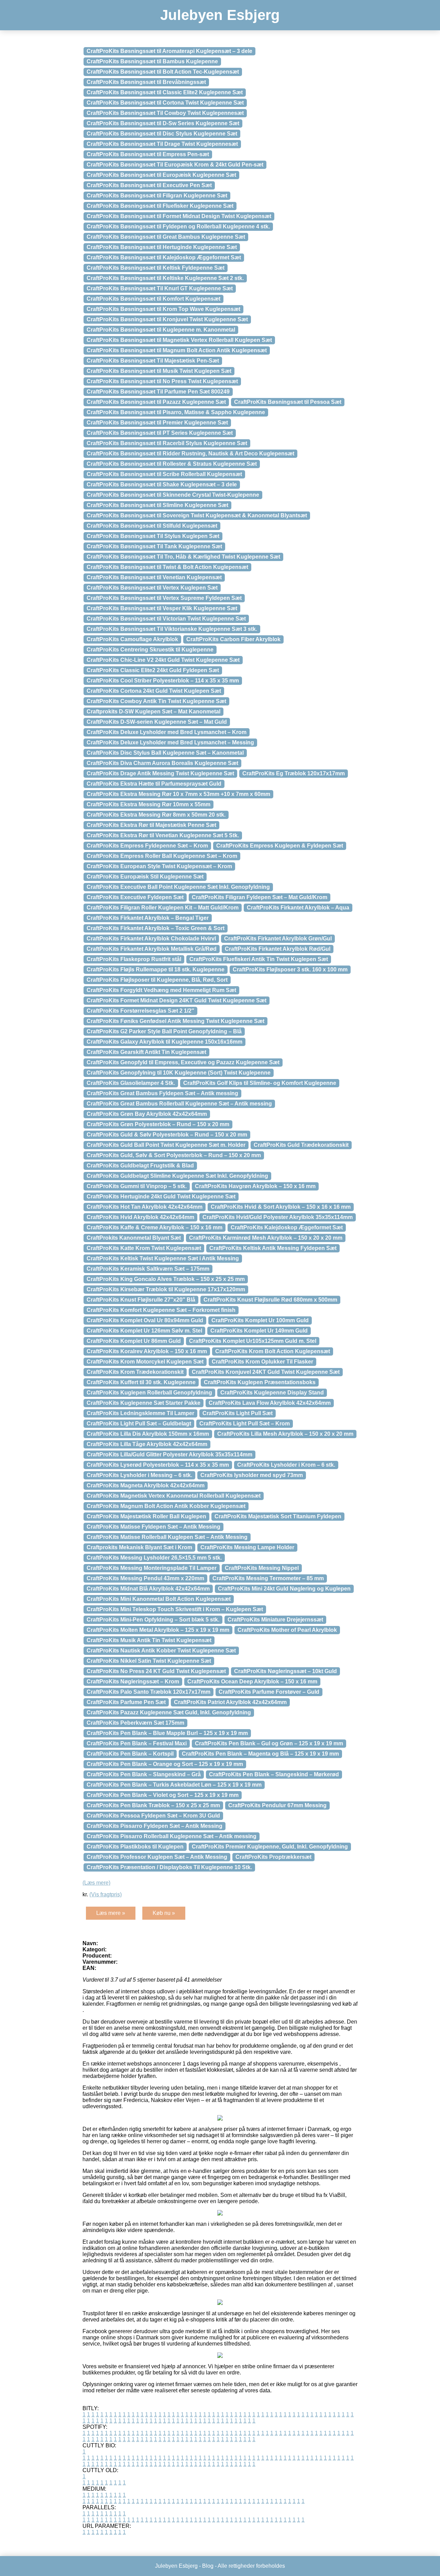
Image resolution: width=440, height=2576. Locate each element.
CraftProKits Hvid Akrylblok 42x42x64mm (140, 1217)
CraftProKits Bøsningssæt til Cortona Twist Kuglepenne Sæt (165, 103)
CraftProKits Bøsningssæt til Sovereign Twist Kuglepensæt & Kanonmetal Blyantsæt (197, 515)
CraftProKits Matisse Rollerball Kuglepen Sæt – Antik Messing (167, 1537)
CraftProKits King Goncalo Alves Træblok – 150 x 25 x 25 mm (166, 1279)
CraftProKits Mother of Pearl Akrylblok (287, 1630)
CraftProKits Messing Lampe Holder (247, 1547)
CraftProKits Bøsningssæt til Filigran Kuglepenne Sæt (157, 196)
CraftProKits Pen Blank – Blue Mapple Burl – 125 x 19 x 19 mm (167, 1733)
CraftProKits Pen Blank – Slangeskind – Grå (144, 1774)
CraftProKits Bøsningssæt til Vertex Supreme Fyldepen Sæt (164, 598)
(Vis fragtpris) (106, 1894)
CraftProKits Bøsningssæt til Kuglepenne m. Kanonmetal (161, 330)
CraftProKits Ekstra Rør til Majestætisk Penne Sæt (151, 825)
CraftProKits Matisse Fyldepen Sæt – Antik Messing (153, 1527)
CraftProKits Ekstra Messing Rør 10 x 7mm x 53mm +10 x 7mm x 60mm (178, 794)
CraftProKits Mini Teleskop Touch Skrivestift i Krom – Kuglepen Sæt (175, 1609)
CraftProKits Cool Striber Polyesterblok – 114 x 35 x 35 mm (163, 681)
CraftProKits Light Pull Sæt (238, 1413)
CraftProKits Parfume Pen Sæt (126, 1702)
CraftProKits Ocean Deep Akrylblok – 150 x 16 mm (252, 1682)
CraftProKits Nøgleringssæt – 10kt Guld (285, 1671)
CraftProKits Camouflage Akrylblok (132, 639)
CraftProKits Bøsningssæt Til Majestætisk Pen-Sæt (153, 361)
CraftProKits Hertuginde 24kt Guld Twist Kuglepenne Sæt (161, 1197)
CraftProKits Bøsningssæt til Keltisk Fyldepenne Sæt (156, 268)
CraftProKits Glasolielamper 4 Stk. (131, 1083)
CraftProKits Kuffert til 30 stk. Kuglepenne (141, 1382)
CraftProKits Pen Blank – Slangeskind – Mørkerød (274, 1774)
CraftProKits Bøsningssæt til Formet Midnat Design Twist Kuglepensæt (179, 216)
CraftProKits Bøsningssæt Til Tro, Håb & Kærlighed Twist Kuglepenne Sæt (183, 557)
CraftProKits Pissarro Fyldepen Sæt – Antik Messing (155, 1826)
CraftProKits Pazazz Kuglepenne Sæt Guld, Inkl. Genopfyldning (169, 1712)
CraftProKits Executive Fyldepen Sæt (135, 897)
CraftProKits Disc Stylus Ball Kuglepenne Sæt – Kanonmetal (165, 753)
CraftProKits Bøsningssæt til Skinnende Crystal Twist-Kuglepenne (173, 495)
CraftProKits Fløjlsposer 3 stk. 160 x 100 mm (290, 969)
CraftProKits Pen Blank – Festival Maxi (137, 1743)
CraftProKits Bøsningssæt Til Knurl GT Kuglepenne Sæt (160, 288)
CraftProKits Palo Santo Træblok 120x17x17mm (148, 1692)
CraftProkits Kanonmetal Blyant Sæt (134, 1238)
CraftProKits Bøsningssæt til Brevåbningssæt (146, 82)
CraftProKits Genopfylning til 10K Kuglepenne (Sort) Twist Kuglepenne (179, 1073)
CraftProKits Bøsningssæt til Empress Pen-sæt (148, 154)
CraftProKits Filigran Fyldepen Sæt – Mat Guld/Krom (260, 897)
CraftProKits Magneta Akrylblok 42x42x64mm (146, 1485)
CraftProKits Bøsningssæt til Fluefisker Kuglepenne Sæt (160, 206)
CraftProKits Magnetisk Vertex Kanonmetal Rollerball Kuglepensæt (174, 1496)
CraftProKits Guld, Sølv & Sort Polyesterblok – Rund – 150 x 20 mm (174, 1155)
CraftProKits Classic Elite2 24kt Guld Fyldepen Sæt (153, 670)
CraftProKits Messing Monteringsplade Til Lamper (152, 1568)
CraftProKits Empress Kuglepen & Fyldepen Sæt (280, 846)
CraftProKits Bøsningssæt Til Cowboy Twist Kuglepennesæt (165, 113)
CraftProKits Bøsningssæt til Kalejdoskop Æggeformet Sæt (164, 257)
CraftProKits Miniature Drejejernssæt (275, 1620)
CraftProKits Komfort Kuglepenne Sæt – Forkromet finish (161, 1310)
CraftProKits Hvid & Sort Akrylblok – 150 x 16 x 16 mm (281, 1207)
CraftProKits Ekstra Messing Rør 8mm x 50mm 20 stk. (156, 815)
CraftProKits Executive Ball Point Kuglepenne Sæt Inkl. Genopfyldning (178, 887)
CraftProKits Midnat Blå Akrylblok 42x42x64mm (148, 1589)
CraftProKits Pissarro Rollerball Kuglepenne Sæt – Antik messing (172, 1836)
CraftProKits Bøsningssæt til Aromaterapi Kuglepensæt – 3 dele (169, 51)
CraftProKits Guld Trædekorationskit (301, 1145)
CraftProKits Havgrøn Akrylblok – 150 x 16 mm (255, 1186)
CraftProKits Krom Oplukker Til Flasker (262, 1362)
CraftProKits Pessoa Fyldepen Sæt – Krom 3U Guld (153, 1816)
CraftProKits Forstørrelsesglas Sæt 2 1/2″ (140, 1011)
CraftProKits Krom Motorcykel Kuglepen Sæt (145, 1362)
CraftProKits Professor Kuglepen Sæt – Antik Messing (157, 1857)
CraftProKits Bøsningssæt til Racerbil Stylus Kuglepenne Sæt (167, 443)
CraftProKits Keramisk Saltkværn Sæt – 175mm (148, 1269)
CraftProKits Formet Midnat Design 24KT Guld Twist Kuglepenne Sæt (177, 1000)
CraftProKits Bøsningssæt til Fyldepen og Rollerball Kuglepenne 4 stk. (178, 227)
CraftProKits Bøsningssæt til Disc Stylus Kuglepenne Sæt (162, 134)
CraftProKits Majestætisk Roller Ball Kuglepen (146, 1516)
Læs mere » (111, 1913)
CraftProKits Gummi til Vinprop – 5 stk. (137, 1186)
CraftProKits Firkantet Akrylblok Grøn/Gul (278, 939)
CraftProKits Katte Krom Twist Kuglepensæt (144, 1248)
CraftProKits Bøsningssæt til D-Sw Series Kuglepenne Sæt (163, 123)
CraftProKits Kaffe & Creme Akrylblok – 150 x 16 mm (155, 1227)
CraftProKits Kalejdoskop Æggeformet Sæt (287, 1227)
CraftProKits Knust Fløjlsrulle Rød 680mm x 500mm (270, 1300)
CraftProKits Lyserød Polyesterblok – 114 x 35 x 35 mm (158, 1465)
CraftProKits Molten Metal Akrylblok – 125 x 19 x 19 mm (158, 1630)
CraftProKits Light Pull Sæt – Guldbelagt (139, 1424)
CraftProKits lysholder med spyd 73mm (252, 1475)
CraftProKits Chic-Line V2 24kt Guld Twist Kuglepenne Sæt (163, 660)
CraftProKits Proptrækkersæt (273, 1857)
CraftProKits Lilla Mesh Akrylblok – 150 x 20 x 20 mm (285, 1434)
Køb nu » (164, 1913)
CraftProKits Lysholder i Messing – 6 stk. (139, 1475)
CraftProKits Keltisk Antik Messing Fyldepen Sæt (273, 1248)
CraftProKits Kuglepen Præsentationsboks (260, 1382)
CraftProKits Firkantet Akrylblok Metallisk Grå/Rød (152, 949)
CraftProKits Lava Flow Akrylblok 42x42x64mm (270, 1403)
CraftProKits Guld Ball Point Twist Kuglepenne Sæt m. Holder (166, 1145)
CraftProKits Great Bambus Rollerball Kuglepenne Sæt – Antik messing (179, 1104)
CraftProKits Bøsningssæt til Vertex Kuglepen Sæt (152, 588)
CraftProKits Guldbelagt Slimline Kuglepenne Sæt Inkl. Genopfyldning (177, 1176)
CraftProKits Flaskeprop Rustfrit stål (134, 959)
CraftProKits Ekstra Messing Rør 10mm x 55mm (148, 804)
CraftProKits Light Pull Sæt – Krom (245, 1424)
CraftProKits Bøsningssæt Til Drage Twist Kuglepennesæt (162, 144)
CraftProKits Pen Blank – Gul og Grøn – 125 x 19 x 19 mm (269, 1743)
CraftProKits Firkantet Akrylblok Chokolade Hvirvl (151, 939)
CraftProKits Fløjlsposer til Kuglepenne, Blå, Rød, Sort (157, 980)
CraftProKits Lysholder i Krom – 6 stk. (286, 1465)
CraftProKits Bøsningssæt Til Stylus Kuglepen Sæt (153, 536)
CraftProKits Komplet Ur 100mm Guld (260, 1320)
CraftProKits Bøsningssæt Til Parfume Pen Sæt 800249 (158, 392)
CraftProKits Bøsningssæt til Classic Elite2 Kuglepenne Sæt (165, 92)
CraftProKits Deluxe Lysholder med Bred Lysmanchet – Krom (167, 732)
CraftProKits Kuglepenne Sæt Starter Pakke (144, 1403)
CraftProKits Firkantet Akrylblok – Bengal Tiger (148, 918)
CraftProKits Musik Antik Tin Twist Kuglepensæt (149, 1640)
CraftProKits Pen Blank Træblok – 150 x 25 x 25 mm (153, 1805)
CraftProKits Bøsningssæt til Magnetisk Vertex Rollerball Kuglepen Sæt (179, 340)
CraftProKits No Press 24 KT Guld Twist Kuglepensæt (156, 1671)
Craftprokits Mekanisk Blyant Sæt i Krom (139, 1547)
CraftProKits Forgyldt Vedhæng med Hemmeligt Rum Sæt (161, 990)
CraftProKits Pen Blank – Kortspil (130, 1754)
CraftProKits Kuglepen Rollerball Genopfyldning (149, 1393)
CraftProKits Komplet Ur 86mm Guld (134, 1341)
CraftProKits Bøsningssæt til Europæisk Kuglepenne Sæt (161, 175)
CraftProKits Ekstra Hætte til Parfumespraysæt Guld (154, 784)
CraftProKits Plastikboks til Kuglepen (135, 1847)
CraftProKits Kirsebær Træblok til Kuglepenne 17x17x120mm (166, 1289)
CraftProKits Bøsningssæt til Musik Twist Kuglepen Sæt (159, 371)
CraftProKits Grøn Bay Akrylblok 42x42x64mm (147, 1114)
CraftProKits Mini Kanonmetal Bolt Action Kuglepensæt (159, 1599)
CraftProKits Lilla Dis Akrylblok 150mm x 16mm (148, 1434)
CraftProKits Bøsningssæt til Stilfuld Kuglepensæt (152, 526)
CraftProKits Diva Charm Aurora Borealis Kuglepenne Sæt (162, 763)
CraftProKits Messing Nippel (262, 1568)
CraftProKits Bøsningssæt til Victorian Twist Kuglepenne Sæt (166, 619)
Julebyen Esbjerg (220, 15)
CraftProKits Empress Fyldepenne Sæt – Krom (147, 846)
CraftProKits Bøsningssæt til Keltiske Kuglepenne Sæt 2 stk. (165, 278)
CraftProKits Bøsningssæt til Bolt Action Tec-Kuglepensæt (163, 72)
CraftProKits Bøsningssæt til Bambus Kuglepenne (152, 61)
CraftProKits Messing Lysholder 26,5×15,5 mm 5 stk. (154, 1558)
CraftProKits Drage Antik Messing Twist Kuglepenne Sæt (160, 773)
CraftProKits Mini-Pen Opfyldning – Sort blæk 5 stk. (153, 1620)
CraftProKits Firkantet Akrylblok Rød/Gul (278, 949)
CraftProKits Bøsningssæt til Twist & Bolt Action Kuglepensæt (167, 567)
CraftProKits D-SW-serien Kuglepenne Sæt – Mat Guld (157, 722)
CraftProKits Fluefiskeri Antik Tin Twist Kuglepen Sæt (259, 959)
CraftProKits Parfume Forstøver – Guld (269, 1692)
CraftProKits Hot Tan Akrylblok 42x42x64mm (145, 1207)
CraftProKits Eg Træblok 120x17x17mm (294, 773)
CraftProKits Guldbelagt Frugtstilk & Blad (140, 1166)
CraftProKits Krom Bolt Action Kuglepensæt (273, 1351)
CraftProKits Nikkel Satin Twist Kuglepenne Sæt (149, 1661)
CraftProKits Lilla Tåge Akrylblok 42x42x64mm (147, 1444)
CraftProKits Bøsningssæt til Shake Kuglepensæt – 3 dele (162, 484)
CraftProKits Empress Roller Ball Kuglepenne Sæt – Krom (162, 856)
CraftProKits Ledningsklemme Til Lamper (140, 1413)
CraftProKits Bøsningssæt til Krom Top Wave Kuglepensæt (163, 309)
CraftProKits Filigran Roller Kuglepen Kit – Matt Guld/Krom (163, 908)
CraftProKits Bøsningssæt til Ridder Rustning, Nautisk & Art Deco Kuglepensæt (190, 454)
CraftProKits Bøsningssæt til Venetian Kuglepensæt (154, 577)
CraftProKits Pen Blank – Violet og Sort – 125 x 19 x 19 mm (163, 1795)
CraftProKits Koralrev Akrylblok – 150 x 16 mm (147, 1351)
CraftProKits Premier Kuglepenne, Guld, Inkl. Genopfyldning (270, 1847)
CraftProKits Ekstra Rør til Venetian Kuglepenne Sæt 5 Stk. (163, 835)
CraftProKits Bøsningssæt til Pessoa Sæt (288, 402)
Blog (208, 2566)
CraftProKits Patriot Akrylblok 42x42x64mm (230, 1702)
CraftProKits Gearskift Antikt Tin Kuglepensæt (146, 1052)
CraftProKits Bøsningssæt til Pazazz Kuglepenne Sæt (156, 402)
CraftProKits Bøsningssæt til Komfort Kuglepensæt (153, 299)
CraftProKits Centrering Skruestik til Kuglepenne (150, 650)
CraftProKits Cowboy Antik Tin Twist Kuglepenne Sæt (156, 701)
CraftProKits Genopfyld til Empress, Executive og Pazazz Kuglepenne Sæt (183, 1062)
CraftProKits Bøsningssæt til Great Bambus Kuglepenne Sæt (166, 237)
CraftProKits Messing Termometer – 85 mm (268, 1578)
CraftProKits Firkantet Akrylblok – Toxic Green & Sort (156, 928)
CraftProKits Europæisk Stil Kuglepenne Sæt (145, 877)
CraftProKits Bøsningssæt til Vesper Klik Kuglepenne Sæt (162, 608)
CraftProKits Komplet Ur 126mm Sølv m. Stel (144, 1331)
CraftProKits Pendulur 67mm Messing (277, 1805)
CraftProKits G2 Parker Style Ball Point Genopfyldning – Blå (164, 1031)
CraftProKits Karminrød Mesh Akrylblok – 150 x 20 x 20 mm (266, 1238)
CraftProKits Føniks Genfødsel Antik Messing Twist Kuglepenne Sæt (175, 1021)
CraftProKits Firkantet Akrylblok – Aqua (298, 908)
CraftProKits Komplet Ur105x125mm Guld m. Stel (253, 1341)
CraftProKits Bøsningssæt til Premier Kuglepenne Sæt (157, 423)
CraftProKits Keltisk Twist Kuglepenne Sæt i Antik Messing (163, 1258)
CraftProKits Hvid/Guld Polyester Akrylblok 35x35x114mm (278, 1217)
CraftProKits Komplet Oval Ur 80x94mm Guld (145, 1320)
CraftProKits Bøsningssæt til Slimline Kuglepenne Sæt (157, 505)
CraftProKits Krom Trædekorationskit (135, 1372)
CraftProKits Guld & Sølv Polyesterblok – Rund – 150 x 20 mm (167, 1135)
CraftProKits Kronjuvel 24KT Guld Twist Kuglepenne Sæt (266, 1372)
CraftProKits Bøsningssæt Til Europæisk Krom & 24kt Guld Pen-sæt (175, 165)
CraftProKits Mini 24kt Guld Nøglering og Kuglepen (284, 1589)
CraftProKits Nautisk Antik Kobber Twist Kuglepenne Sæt (161, 1651)
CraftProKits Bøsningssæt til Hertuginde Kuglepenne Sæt (162, 247)
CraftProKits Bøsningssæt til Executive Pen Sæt (149, 185)
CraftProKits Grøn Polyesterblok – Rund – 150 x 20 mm (158, 1124)
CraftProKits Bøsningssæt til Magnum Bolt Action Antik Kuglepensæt (177, 350)
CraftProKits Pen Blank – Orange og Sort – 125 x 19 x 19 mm (165, 1764)
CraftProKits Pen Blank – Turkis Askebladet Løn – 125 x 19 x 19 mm (174, 1785)
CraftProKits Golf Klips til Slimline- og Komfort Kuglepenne (260, 1083)
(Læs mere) (96, 1883)
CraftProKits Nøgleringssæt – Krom (133, 1682)
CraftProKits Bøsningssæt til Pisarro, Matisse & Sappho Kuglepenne (176, 412)
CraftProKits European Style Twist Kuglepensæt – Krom (159, 866)
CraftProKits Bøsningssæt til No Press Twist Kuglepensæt (162, 381)
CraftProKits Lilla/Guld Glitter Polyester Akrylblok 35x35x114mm (169, 1454)
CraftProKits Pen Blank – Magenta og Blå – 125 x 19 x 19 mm (260, 1754)
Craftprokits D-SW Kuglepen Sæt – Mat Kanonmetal (153, 712)
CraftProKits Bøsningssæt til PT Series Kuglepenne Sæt (160, 433)
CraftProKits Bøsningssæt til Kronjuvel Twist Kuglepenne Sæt (167, 319)
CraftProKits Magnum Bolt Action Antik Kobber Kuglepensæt (166, 1506)
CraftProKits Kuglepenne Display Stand (272, 1393)
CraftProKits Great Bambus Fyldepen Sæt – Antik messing (162, 1093)
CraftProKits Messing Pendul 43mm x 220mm (145, 1578)
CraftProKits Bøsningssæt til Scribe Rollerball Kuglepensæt (164, 474)
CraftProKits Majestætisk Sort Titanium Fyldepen (278, 1516)
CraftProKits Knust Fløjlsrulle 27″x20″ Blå (141, 1300)
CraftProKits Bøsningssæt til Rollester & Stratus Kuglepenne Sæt (172, 464)
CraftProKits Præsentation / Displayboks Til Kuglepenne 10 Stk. (169, 1867)
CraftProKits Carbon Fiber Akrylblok (233, 639)
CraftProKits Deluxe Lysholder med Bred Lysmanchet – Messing (170, 742)
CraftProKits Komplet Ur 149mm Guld (259, 1331)
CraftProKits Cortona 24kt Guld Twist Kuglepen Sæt (154, 691)
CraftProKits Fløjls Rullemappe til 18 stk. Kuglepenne (156, 969)
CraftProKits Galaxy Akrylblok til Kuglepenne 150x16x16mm (164, 1042)
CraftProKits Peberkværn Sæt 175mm (135, 1723)
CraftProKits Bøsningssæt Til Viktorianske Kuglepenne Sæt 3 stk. (172, 629)
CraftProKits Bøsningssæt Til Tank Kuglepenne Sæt (154, 546)
